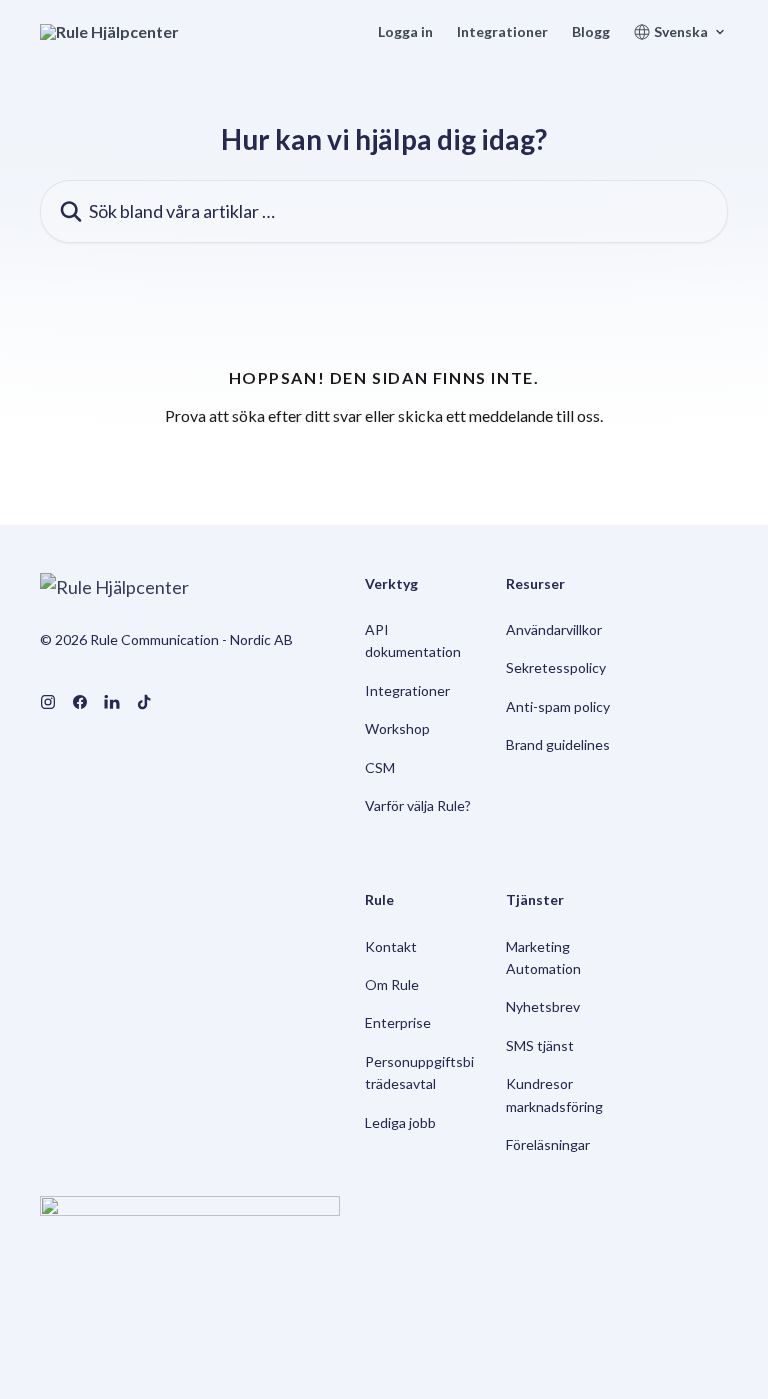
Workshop (397, 728)
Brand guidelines (558, 744)
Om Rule (392, 984)
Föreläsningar (548, 1144)
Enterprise (398, 1022)
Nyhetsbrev (543, 1006)
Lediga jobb (400, 1122)
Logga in (405, 32)
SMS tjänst (540, 1045)
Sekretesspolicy (556, 667)
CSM (380, 767)
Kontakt (391, 946)
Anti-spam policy (558, 706)
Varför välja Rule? (418, 805)
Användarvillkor (554, 629)
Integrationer (502, 32)
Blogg (591, 32)
